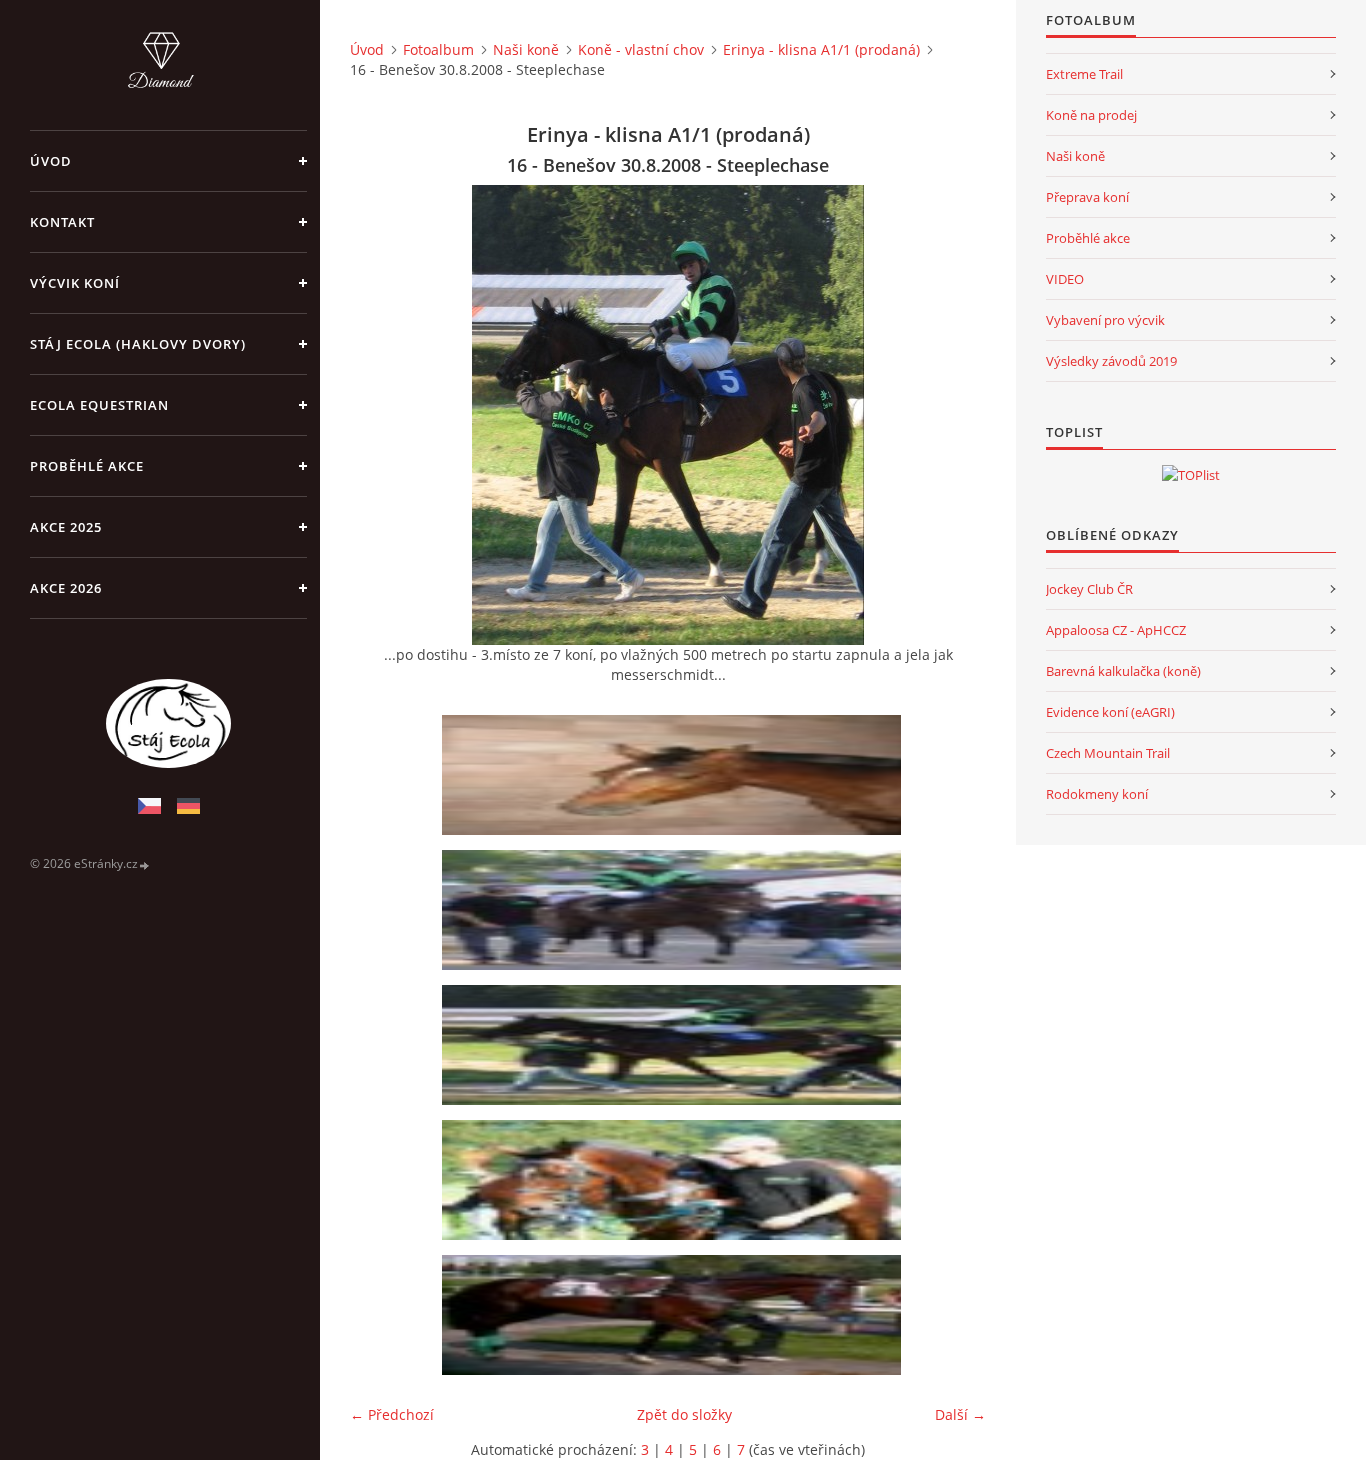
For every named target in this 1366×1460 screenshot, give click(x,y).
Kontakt (62, 222)
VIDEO (1065, 279)
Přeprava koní (1087, 197)
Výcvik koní (75, 283)
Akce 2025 (66, 527)
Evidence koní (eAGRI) (1110, 712)
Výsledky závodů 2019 (1111, 361)
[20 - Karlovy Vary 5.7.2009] (675, 1315)
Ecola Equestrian (99, 405)
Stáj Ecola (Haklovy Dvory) (138, 344)
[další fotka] (953, 415)
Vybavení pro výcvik (1105, 320)
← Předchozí (392, 1414)
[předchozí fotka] (382, 415)
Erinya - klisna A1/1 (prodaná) (821, 49)
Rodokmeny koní (1097, 794)
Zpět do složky (684, 1414)
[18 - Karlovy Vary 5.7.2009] (675, 1180)
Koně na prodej (1091, 115)
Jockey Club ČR (1089, 589)
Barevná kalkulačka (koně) (1123, 671)
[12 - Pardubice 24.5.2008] (675, 775)
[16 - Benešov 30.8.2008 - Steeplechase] (675, 1045)
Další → (960, 1414)
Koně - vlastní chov (641, 49)
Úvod (51, 161)
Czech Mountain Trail (1108, 753)
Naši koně (526, 49)
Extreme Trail (1084, 74)
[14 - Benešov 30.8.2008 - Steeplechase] (675, 910)
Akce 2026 (66, 588)
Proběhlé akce (87, 466)
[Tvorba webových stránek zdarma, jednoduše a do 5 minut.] (145, 864)
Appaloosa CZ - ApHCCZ (1116, 630)
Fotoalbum (438, 49)
